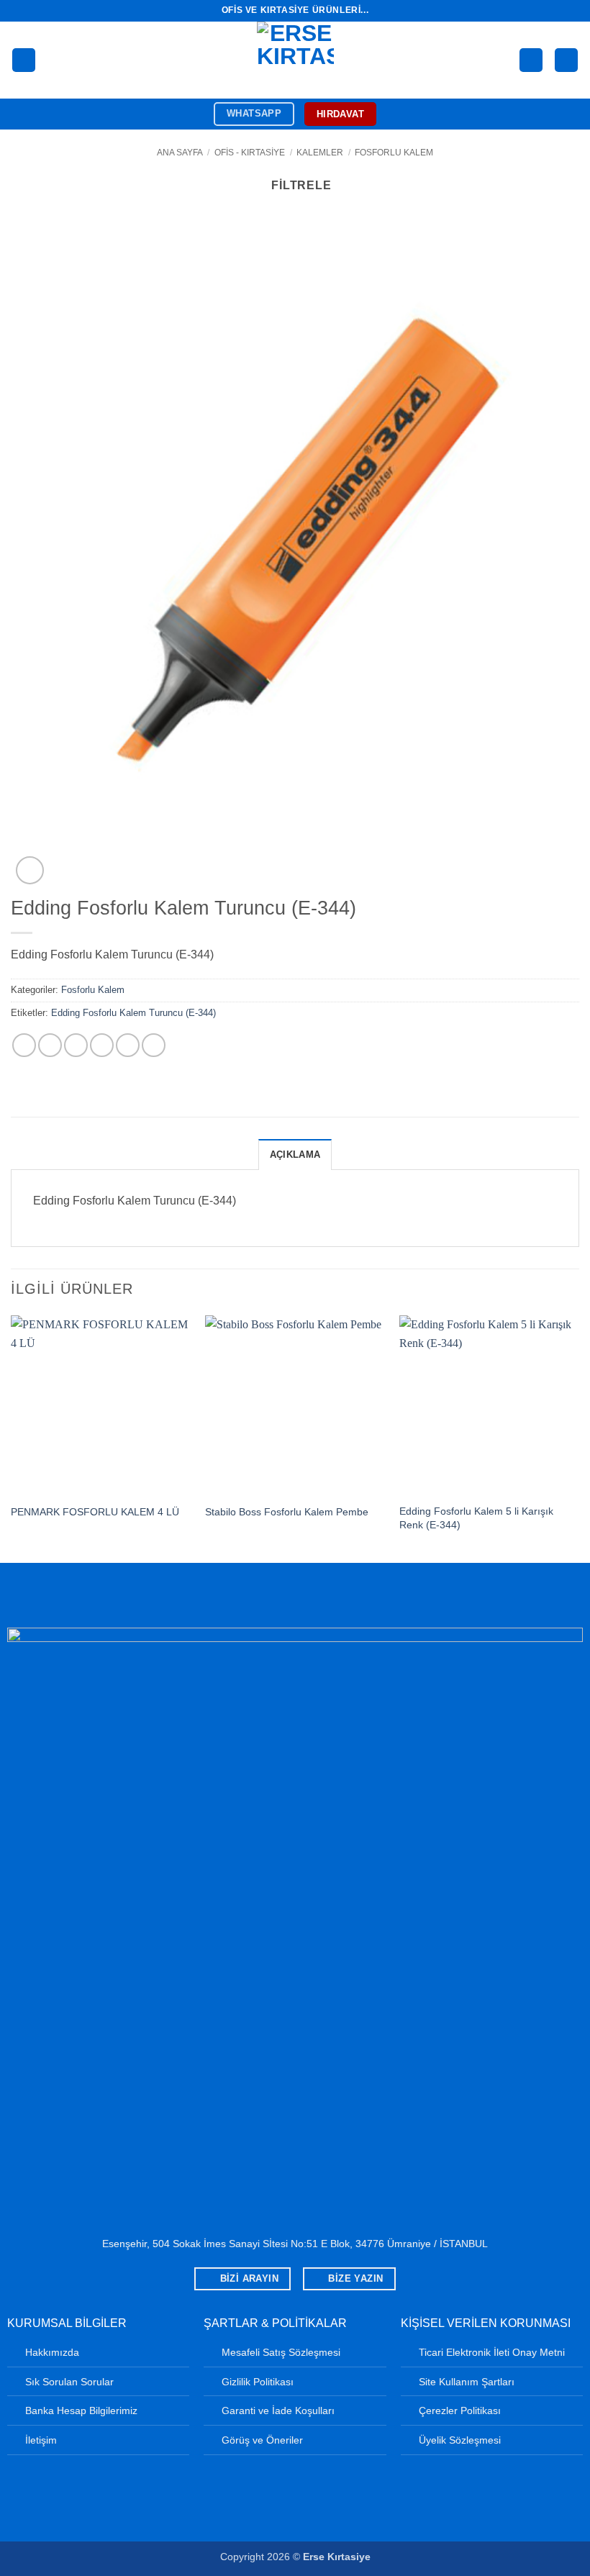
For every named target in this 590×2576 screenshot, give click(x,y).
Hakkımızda (52, 2352)
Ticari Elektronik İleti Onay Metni (492, 2352)
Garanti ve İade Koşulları (278, 2411)
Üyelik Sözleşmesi (460, 2440)
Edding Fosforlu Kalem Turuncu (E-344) (133, 1013)
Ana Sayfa (180, 153)
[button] (24, 60)
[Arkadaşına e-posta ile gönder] (102, 1045)
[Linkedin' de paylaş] (154, 1045)
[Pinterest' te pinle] (128, 1045)
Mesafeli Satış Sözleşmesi (281, 2352)
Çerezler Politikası (460, 2411)
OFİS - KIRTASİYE (250, 153)
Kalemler (320, 153)
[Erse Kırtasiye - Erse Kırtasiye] (295, 60)
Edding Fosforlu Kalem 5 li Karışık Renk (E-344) (476, 1518)
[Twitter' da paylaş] (76, 1045)
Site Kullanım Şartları (467, 2382)
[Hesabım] (531, 60)
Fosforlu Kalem (394, 153)
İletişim (41, 2440)
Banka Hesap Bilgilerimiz (81, 2411)
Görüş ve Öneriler (262, 2440)
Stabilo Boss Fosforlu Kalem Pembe (287, 1512)
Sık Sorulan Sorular (69, 2382)
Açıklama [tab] (295, 1155)
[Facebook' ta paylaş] (50, 1045)
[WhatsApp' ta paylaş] (24, 1045)
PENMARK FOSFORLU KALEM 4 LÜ (95, 1512)
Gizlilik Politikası (258, 2382)
